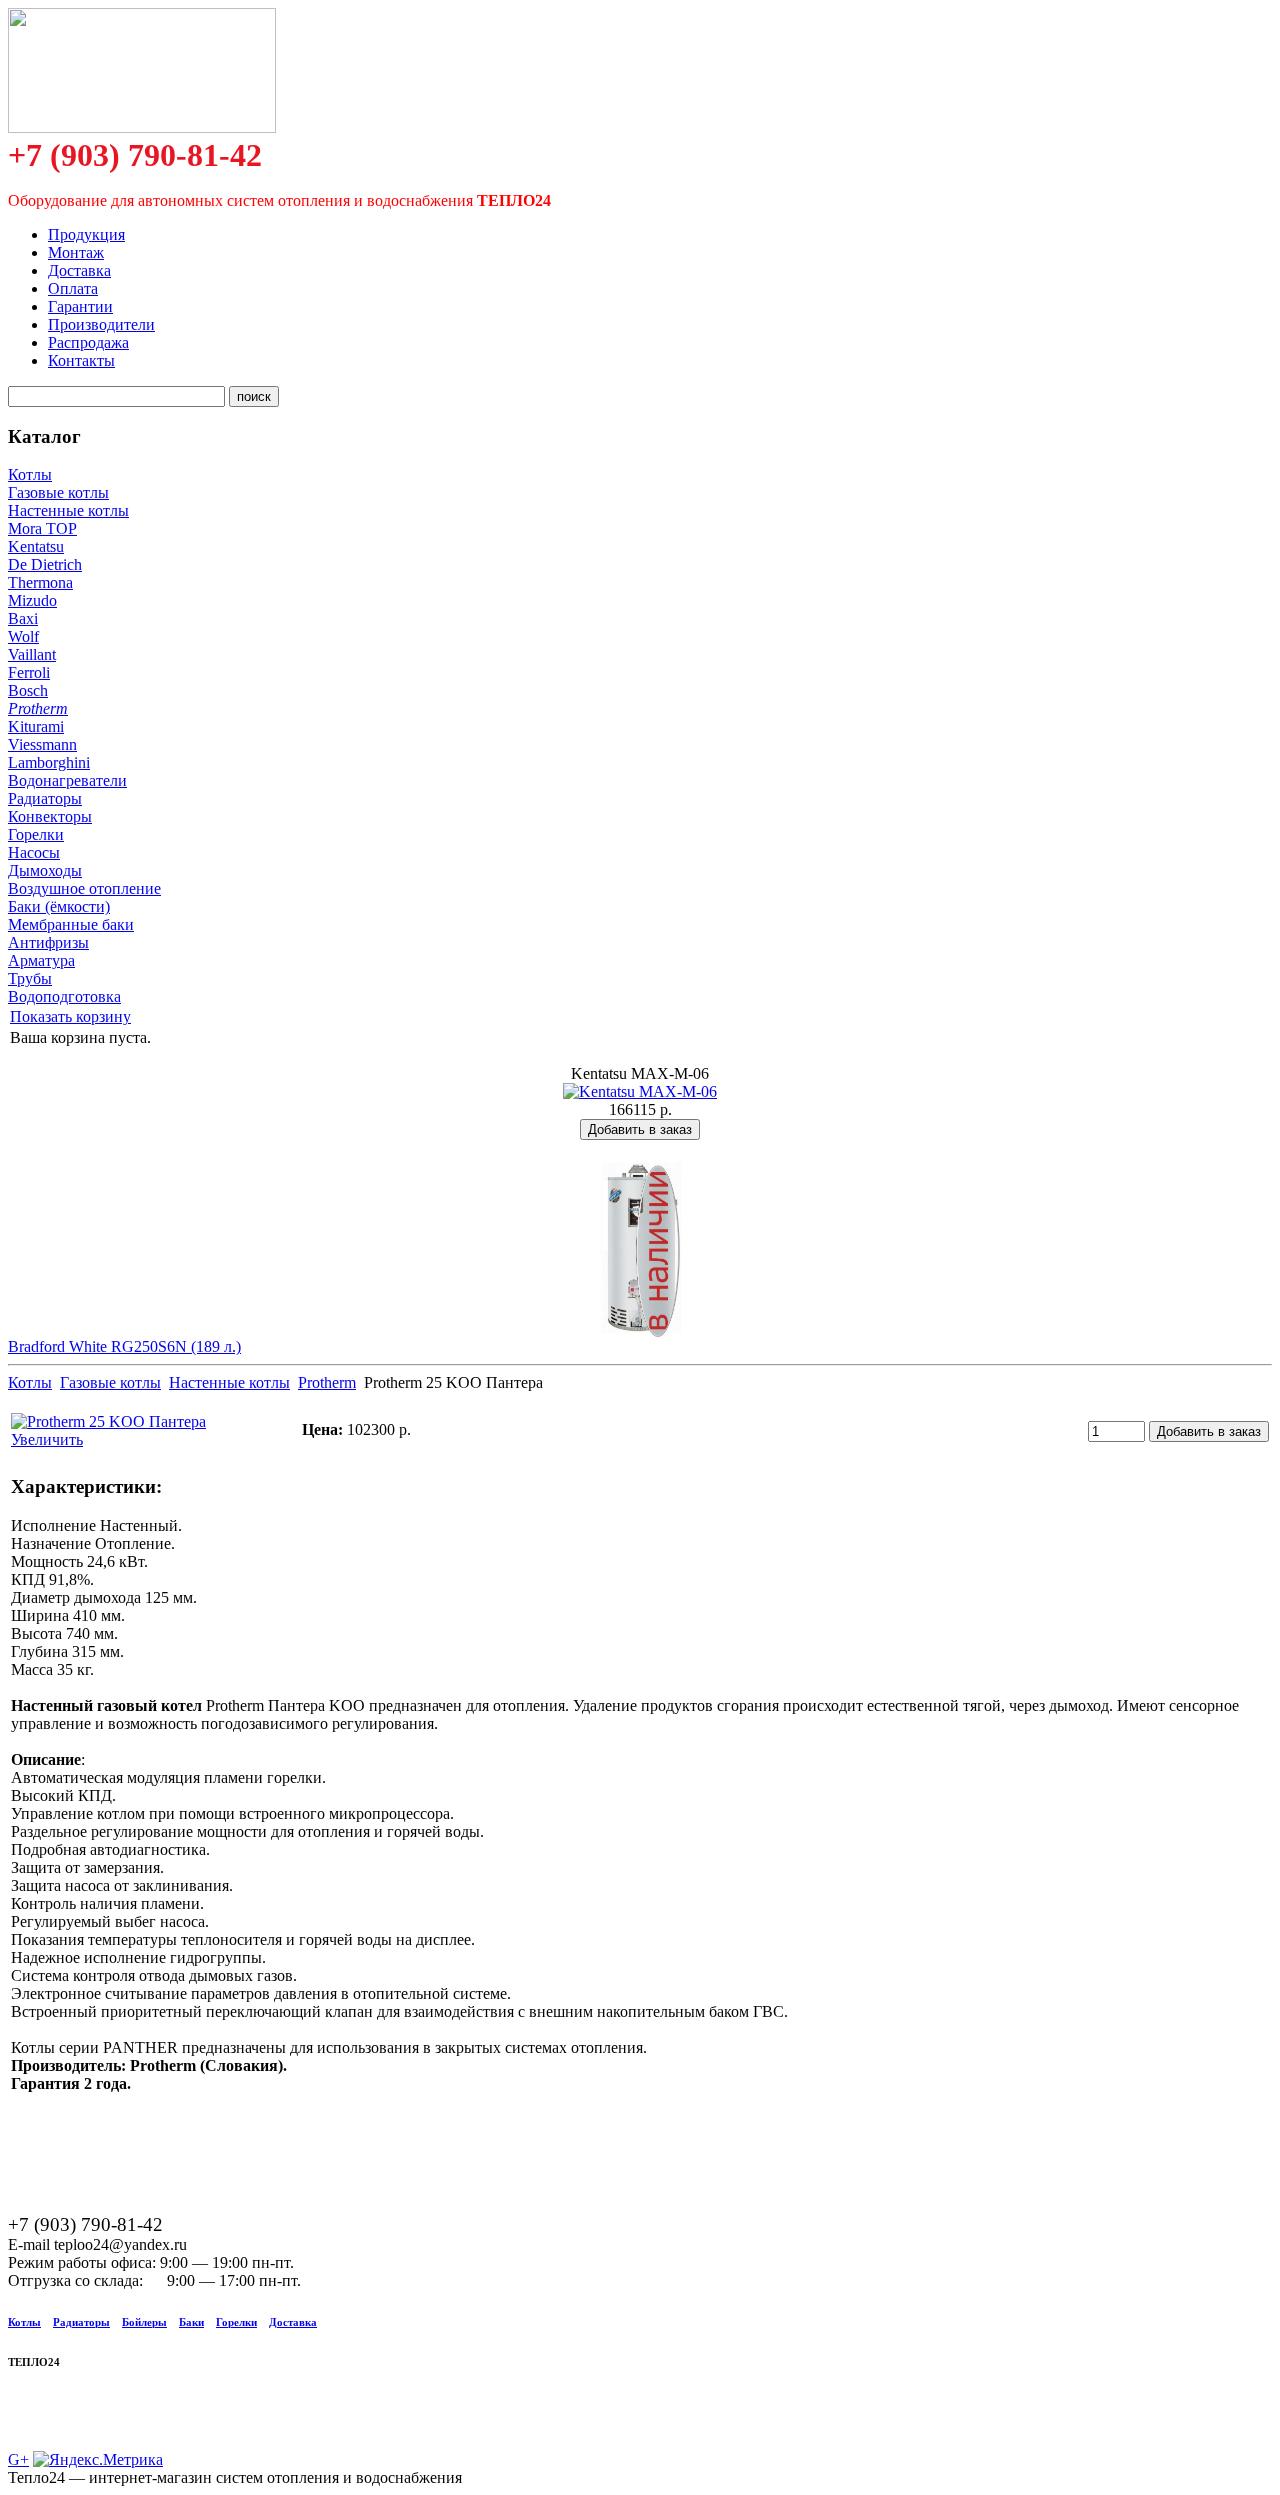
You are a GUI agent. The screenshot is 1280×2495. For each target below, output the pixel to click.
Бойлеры (144, 2322)
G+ (18, 2459)
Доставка (293, 2322)
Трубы (30, 978)
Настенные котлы (68, 510)
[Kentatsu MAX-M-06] (640, 1091)
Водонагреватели (67, 780)
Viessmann (42, 744)
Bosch (28, 690)
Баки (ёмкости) (59, 906)
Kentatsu (36, 546)
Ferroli (29, 672)
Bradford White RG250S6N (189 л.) (124, 1346)
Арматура (41, 960)
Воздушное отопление (84, 888)
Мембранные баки (71, 924)
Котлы (30, 474)
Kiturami (36, 726)
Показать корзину (70, 1016)
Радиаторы (45, 798)
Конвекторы (50, 816)
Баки (191, 2322)
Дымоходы (45, 870)
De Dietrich (45, 564)
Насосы (34, 852)
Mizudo (32, 600)
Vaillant (32, 654)
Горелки (36, 834)
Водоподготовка (64, 996)
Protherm (38, 708)
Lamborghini (49, 762)
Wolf (23, 636)
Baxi (23, 618)
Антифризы (48, 942)
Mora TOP (42, 528)
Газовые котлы (58, 492)
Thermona (40, 582)
